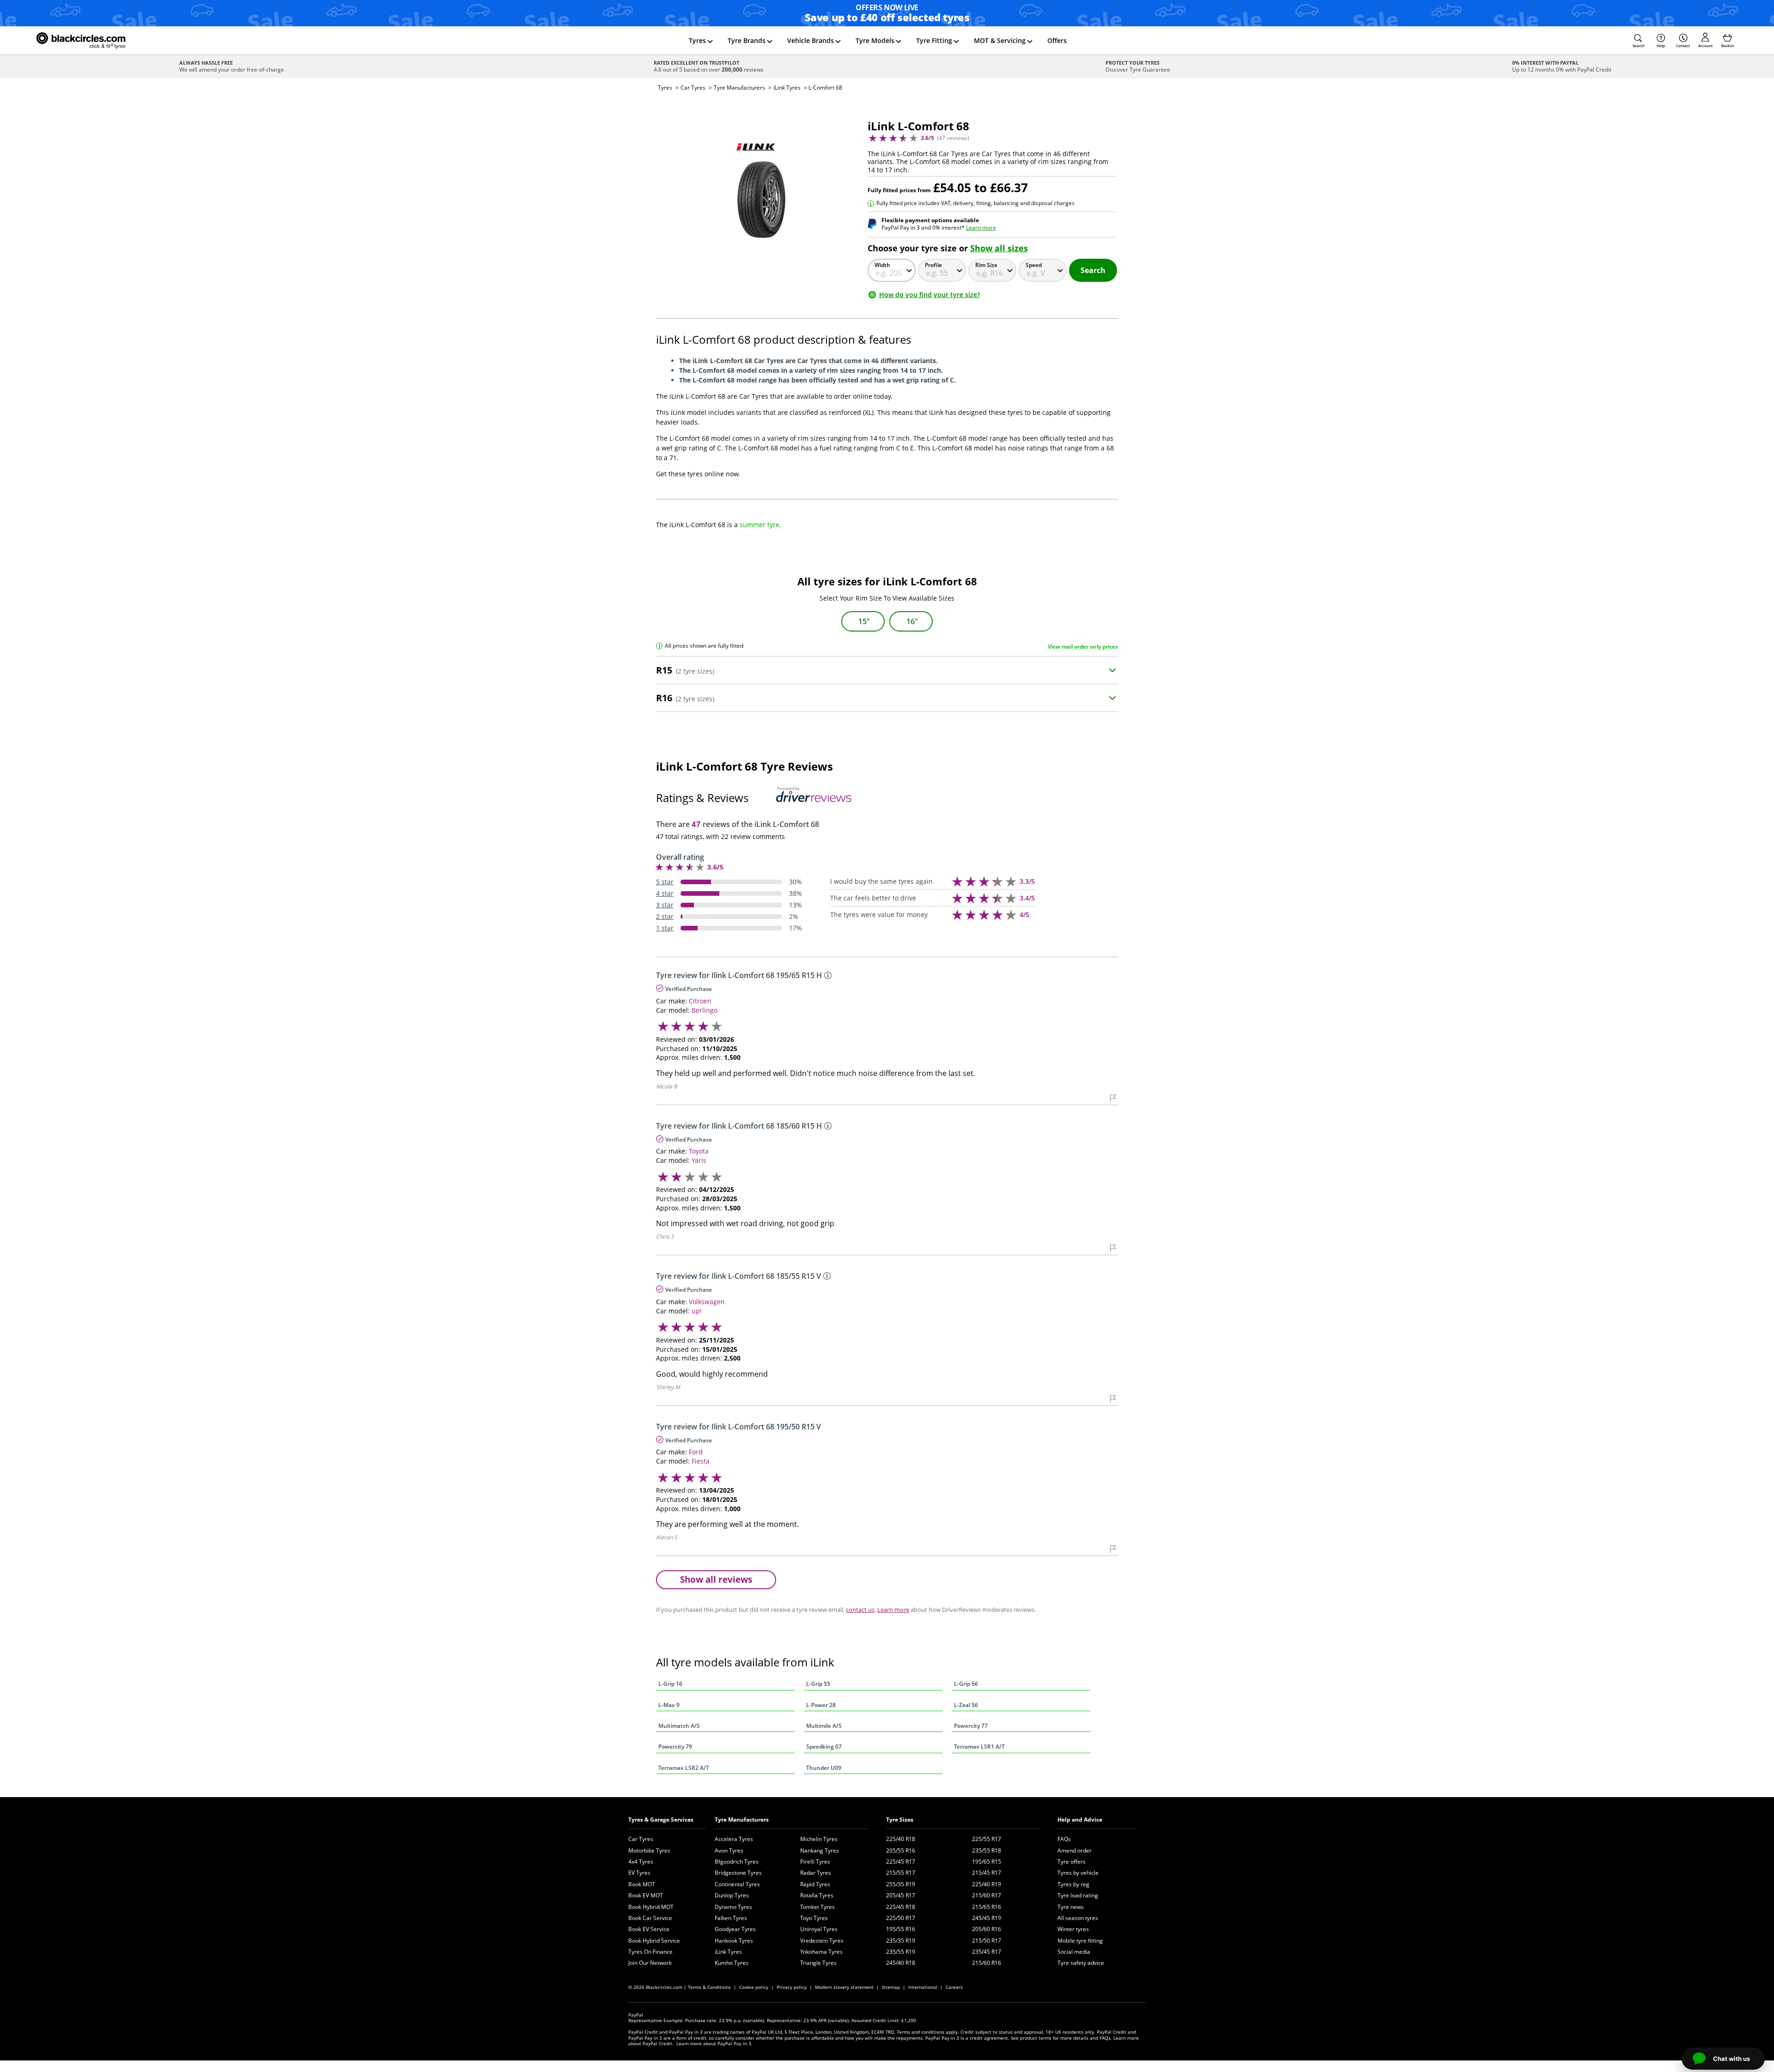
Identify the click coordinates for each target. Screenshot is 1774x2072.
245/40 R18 (901, 1963)
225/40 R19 (987, 1884)
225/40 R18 (901, 1839)
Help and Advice (1080, 1820)
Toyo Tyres (814, 1918)
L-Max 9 (669, 1705)
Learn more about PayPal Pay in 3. (714, 2043)
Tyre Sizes (900, 1820)
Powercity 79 (675, 1747)
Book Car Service (650, 1918)
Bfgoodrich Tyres (737, 1862)
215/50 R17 (987, 1941)
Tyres (697, 40)
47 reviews (953, 138)
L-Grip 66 (966, 1684)
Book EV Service (649, 1929)
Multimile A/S (824, 1726)
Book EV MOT (646, 1895)
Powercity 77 (971, 1726)
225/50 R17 (901, 1918)
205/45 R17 (901, 1895)
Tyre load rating (1078, 1895)
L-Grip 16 (670, 1684)
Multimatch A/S (679, 1726)
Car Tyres (693, 88)
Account (1705, 46)
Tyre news (1071, 1907)
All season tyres (1078, 1918)
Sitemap (891, 1987)
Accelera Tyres (734, 1839)
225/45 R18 (901, 1907)
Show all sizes (999, 248)
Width (882, 265)
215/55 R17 (901, 1873)
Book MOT (642, 1884)
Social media (1074, 1952)
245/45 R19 (987, 1918)
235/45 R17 (987, 1952)
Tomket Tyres (817, 1907)
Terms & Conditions (709, 1987)
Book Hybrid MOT (651, 1907)
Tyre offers (1072, 1862)
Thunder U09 (824, 1768)
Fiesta (701, 1461)
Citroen (700, 1001)
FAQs (1064, 1839)
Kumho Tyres (732, 1963)
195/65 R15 (987, 1862)
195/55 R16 (901, 1929)
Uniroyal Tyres (819, 1929)
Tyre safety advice (1081, 1963)
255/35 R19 (901, 1884)
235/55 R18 (987, 1850)
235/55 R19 (901, 1952)
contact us (860, 1610)
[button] (1639, 41)
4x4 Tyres (641, 1862)
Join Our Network (650, 1963)
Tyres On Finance (650, 1952)
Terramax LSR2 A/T (684, 1768)
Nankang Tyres (820, 1850)
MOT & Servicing (1000, 40)
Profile (933, 265)
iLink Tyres (787, 88)
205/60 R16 (987, 1929)
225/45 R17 (901, 1862)
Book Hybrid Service (654, 1941)
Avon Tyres (729, 1850)
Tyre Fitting (934, 40)
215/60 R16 (987, 1963)
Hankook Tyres (734, 1941)
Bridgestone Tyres (738, 1873)
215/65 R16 (987, 1907)
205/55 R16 (901, 1850)
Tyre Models (875, 40)
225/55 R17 (987, 1839)
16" (912, 621)
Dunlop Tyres (732, 1895)
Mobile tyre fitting (1080, 1941)
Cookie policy (754, 1987)
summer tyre (759, 525)
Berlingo (705, 1010)
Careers (954, 1987)
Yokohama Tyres (821, 1952)
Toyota (699, 1151)
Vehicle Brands (811, 40)
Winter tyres (1073, 1929)
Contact (1683, 46)
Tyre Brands (747, 40)
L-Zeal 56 (966, 1705)
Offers (1057, 40)
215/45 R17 (987, 1873)
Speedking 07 (824, 1747)
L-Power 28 (821, 1705)
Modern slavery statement (844, 1987)
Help (1661, 46)
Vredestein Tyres (822, 1941)
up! (697, 1311)
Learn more (981, 228)
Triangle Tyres (818, 1963)
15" (864, 621)
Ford (696, 1452)
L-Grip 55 (818, 1684)
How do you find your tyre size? (930, 295)
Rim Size (986, 265)
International (923, 1987)
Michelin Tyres (819, 1839)
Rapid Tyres (815, 1884)
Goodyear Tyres (735, 1929)
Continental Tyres (737, 1884)
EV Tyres (639, 1873)
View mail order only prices (1083, 647)
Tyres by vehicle (1078, 1873)
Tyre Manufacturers (739, 88)
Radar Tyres (816, 1873)
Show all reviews (716, 1579)
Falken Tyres (731, 1918)
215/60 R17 (987, 1895)
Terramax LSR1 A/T (979, 1747)
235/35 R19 (901, 1941)
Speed (1034, 265)
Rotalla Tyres (817, 1895)
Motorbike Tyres (649, 1850)
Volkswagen (707, 1302)
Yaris (699, 1160)
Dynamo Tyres (733, 1907)
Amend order (1075, 1850)
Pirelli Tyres (815, 1862)
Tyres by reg (1073, 1884)
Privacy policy (792, 1987)
